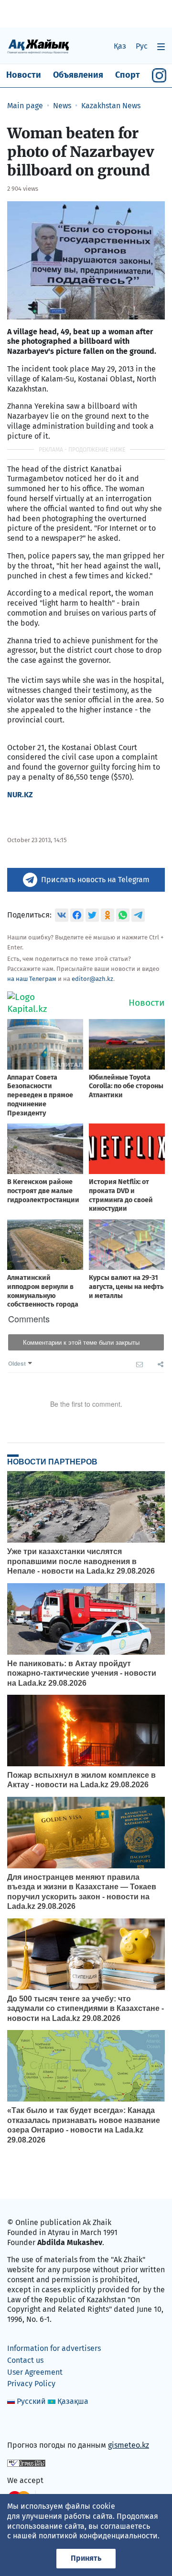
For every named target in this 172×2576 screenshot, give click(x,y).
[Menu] (161, 46)
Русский (31, 2401)
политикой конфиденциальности (98, 2536)
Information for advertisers (54, 2348)
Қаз (120, 46)
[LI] (28, 2425)
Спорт (128, 75)
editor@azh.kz (92, 979)
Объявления (78, 75)
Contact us (25, 2360)
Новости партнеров (52, 1462)
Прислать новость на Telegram (95, 880)
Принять (86, 2558)
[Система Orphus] (26, 2463)
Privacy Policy (31, 2384)
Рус (142, 46)
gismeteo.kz (129, 2445)
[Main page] (38, 46)
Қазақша (73, 2401)
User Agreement (35, 2372)
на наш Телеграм (32, 979)
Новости (24, 75)
